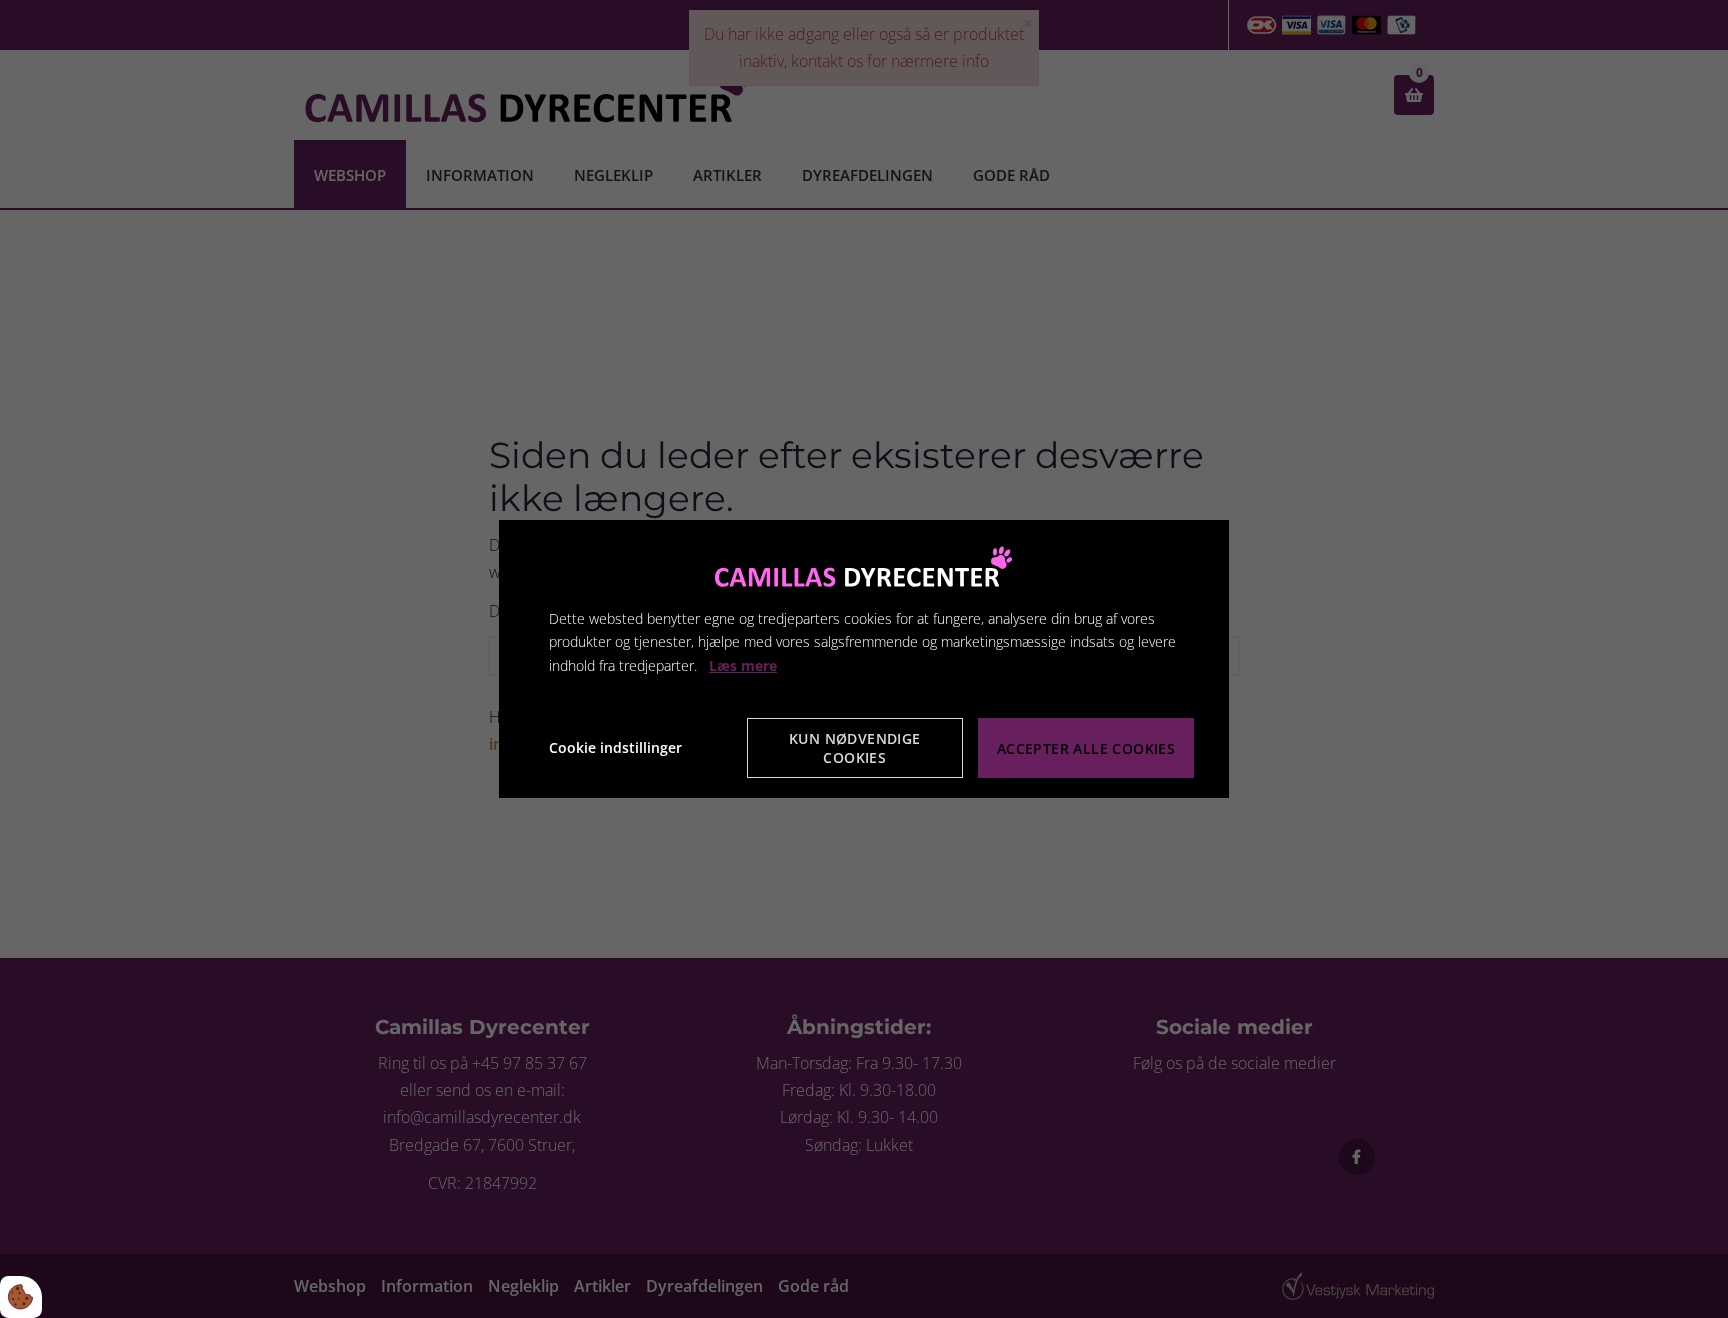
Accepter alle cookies (1086, 748)
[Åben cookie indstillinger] (21, 1297)
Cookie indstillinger (615, 747)
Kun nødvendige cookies (855, 748)
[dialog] (864, 659)
